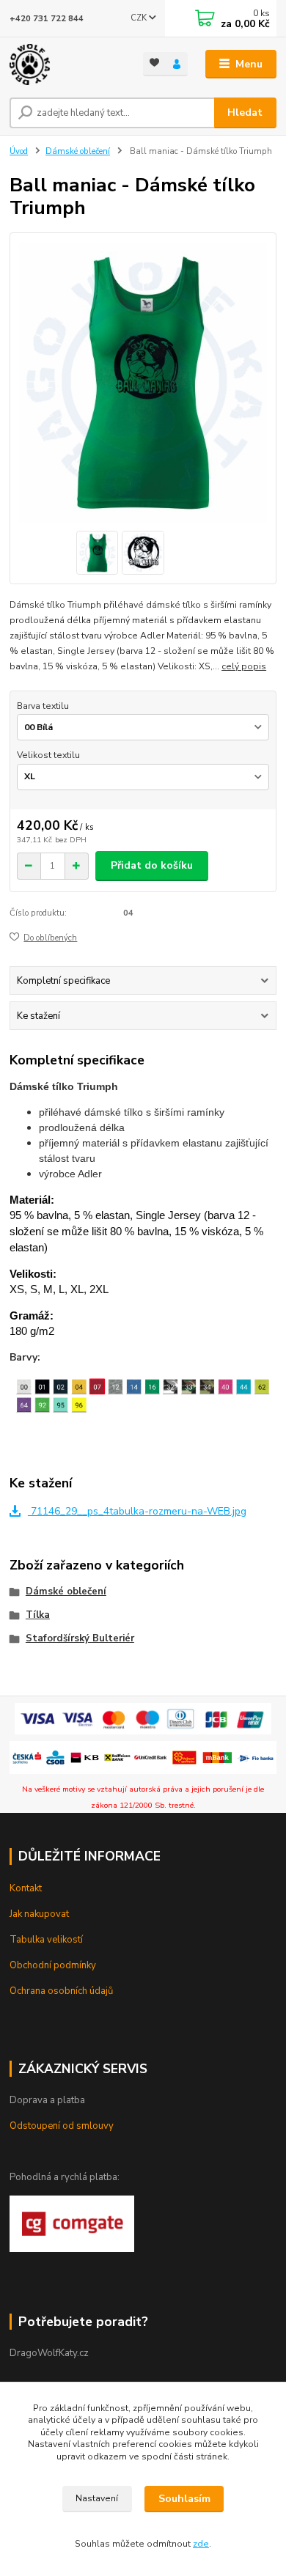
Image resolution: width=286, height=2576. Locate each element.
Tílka (38, 1615)
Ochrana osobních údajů (61, 1991)
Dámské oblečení (78, 151)
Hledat (245, 113)
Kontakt (26, 1888)
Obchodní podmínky (53, 1965)
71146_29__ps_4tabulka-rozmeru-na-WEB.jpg (137, 1511)
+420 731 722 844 (47, 19)
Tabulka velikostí (46, 1940)
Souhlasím (184, 2499)
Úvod (19, 151)
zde (201, 2544)
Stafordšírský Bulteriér (80, 1638)
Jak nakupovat (39, 1914)
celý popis (244, 666)
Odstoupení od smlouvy (62, 2126)
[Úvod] (65, 65)
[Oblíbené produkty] (154, 63)
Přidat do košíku (152, 865)
